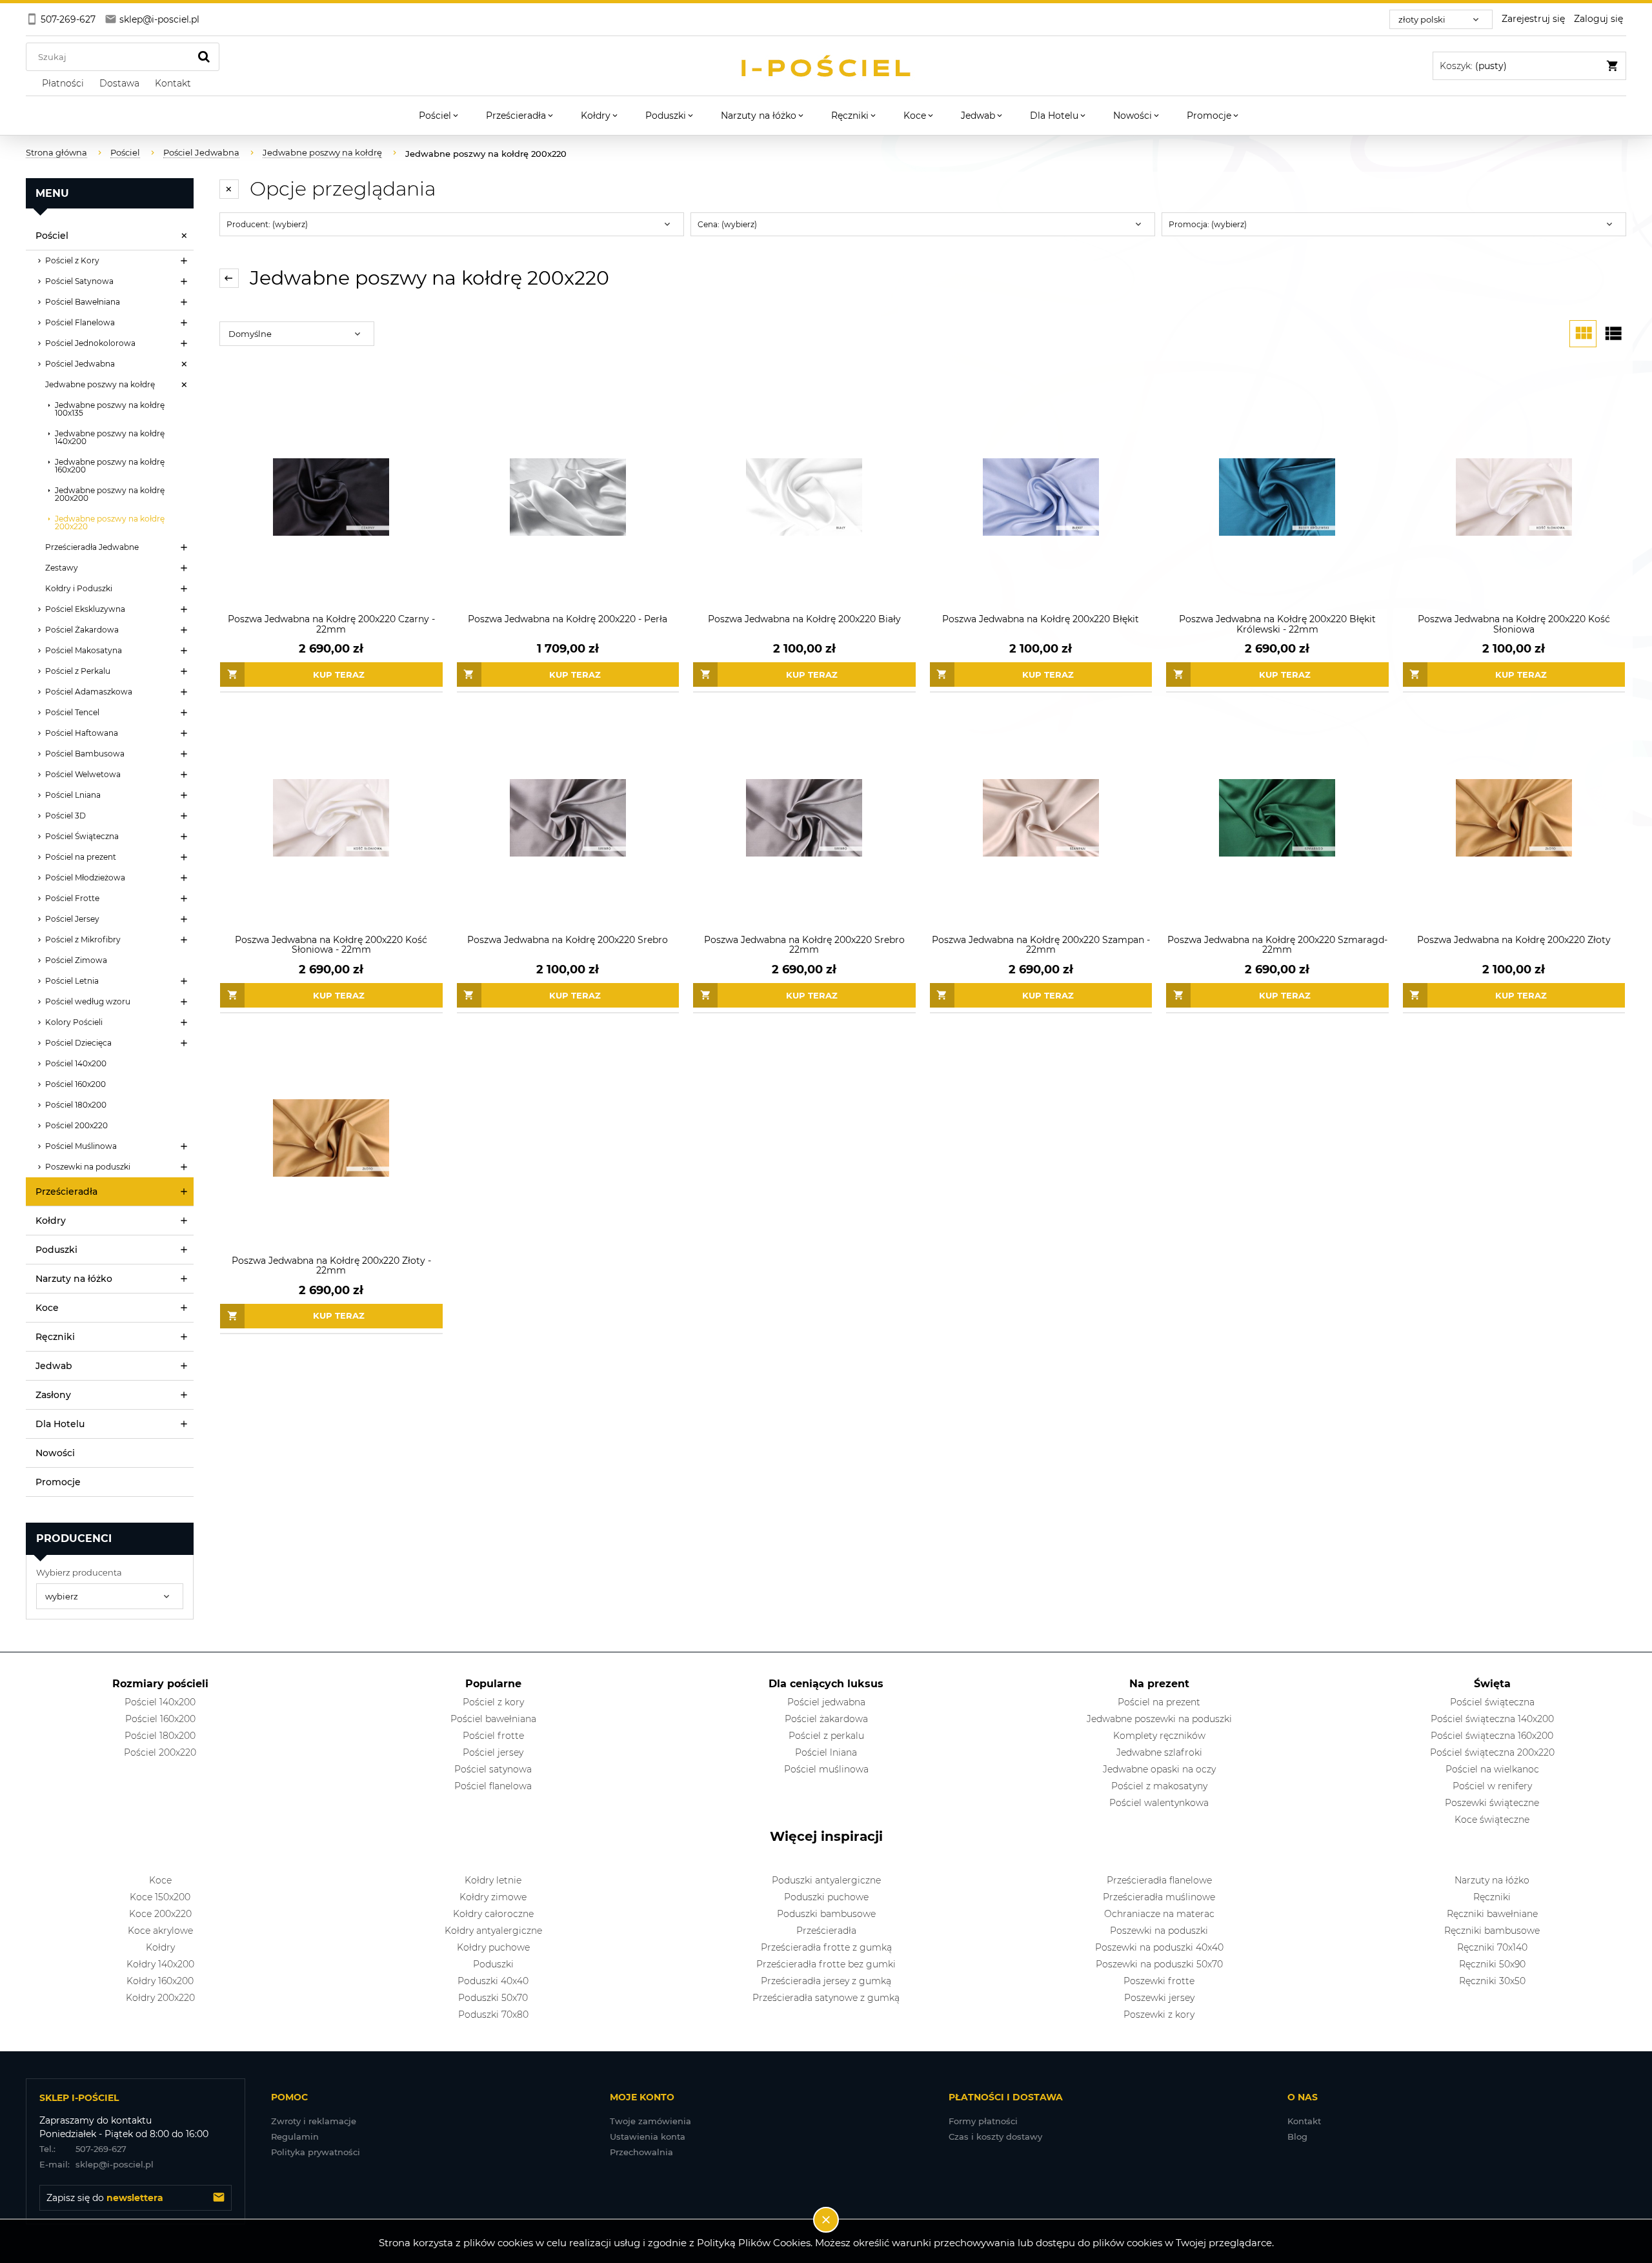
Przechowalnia (641, 2152)
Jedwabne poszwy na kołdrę (100, 384)
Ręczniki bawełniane (1492, 1914)
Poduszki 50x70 (493, 1998)
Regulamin (295, 2136)
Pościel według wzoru (88, 1001)
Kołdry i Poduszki (79, 588)
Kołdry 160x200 (160, 1981)
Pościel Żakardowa (82, 630)
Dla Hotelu (60, 1424)
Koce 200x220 (160, 1914)
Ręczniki (55, 1337)
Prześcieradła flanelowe (1159, 1880)
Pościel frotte (493, 1736)
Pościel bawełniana (493, 1719)
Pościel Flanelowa (80, 322)
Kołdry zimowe (493, 1897)
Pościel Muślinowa (81, 1146)
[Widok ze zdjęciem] (1583, 334)
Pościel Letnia (72, 981)
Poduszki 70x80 (493, 2014)
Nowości (55, 1453)
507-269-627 (83, 2149)
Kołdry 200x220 (160, 1998)
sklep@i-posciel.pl (96, 2164)
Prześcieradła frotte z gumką (826, 1947)
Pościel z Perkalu (78, 671)
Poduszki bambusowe (826, 1914)
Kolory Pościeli (74, 1022)
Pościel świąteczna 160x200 (1492, 1736)
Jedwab (54, 1366)
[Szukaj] (204, 57)
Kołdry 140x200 (160, 1964)
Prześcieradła (66, 1192)
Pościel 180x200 (76, 1105)
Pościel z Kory (72, 260)
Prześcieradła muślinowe (1159, 1897)
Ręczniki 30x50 (1492, 1981)
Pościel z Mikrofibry (83, 939)
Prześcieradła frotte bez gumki (826, 1964)
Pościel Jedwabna (80, 364)
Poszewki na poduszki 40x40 (1159, 1947)
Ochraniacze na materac (1159, 1914)
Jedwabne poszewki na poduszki (1159, 1719)
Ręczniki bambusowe (1492, 1931)
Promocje (58, 1482)
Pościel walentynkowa (1159, 1803)
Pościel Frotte (72, 898)
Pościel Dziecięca (78, 1043)
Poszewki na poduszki (88, 1167)
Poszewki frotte (1159, 1981)
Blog (1297, 2136)
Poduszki (56, 1250)
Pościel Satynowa (79, 281)
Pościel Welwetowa (83, 774)
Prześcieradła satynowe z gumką (826, 1998)
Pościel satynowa (493, 1769)
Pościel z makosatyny (1159, 1786)
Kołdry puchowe (493, 1947)
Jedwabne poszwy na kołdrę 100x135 (110, 409)
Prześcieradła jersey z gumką (826, 1981)
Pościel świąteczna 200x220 (1492, 1752)
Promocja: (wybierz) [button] (1208, 224)
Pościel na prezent (81, 857)
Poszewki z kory (1159, 2014)
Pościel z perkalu (826, 1736)
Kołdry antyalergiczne (493, 1931)
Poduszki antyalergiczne (826, 1880)
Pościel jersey (493, 1752)
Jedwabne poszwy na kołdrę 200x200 (110, 494)
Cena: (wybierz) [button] (727, 224)
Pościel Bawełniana (83, 302)
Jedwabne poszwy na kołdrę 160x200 (110, 466)
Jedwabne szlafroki (1159, 1752)
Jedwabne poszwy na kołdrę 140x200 (110, 437)
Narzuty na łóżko (74, 1279)
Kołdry (51, 1221)
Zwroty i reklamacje (314, 2121)
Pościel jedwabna (826, 1702)
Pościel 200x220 (76, 1125)
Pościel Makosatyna (84, 650)
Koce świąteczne (1492, 1820)
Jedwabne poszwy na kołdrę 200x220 (110, 523)
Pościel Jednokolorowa (90, 343)
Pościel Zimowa (76, 960)
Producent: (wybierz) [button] (267, 224)
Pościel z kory (493, 1702)
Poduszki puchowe (826, 1897)
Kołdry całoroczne (493, 1914)
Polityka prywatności (316, 2152)
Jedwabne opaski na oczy (1159, 1769)
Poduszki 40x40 (493, 1981)
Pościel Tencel (72, 712)
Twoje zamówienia (650, 2121)
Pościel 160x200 (76, 1084)
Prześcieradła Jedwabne (92, 547)
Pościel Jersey (72, 919)
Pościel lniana (826, 1752)
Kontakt (1304, 2121)
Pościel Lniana (73, 795)
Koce (47, 1308)
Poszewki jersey (1159, 1998)
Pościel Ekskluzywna (85, 609)
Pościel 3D (65, 816)
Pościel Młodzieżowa (85, 878)
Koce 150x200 (160, 1897)
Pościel (52, 236)
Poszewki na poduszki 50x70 (1159, 1964)
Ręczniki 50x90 (1492, 1964)
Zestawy (62, 568)
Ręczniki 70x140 (1492, 1947)
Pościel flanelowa (493, 1786)
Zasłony (53, 1395)
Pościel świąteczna (1492, 1702)
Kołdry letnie (493, 1880)
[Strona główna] (826, 66)
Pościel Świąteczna (82, 836)
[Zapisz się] (219, 2198)
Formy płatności (983, 2121)
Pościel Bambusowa (85, 754)
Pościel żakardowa (826, 1719)
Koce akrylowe (160, 1931)
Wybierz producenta (79, 1572)
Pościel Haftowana (82, 733)
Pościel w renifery (1492, 1786)
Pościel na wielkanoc (1492, 1769)
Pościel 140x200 (76, 1063)
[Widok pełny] (1613, 334)
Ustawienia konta (648, 2136)
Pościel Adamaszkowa (89, 692)
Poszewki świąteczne (1492, 1803)
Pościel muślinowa (826, 1769)
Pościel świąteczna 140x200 (1492, 1719)
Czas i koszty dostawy (995, 2136)
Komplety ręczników (1159, 1736)
